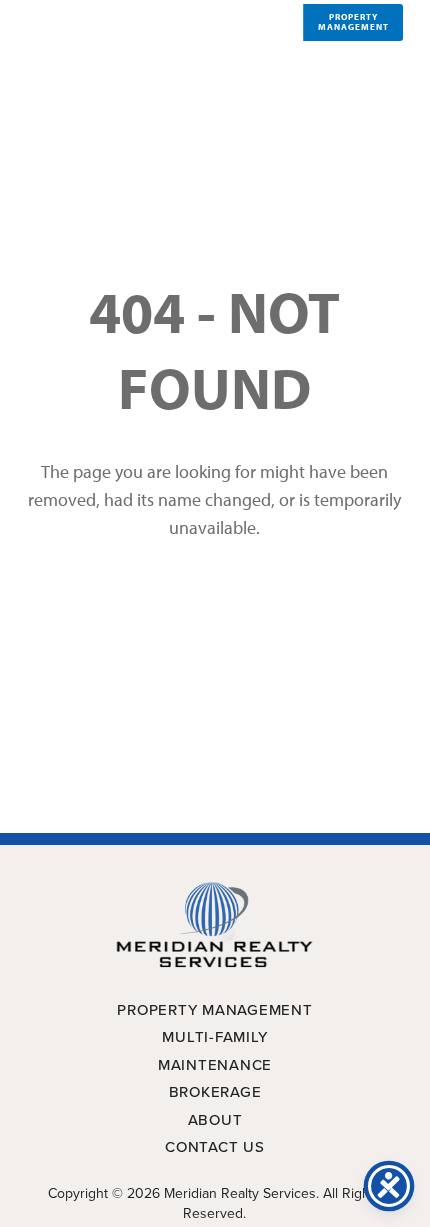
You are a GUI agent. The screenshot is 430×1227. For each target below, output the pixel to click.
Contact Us (215, 1147)
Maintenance (215, 1065)
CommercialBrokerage (256, 21)
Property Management (214, 1010)
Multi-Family (214, 1037)
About (215, 1120)
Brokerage (215, 1092)
